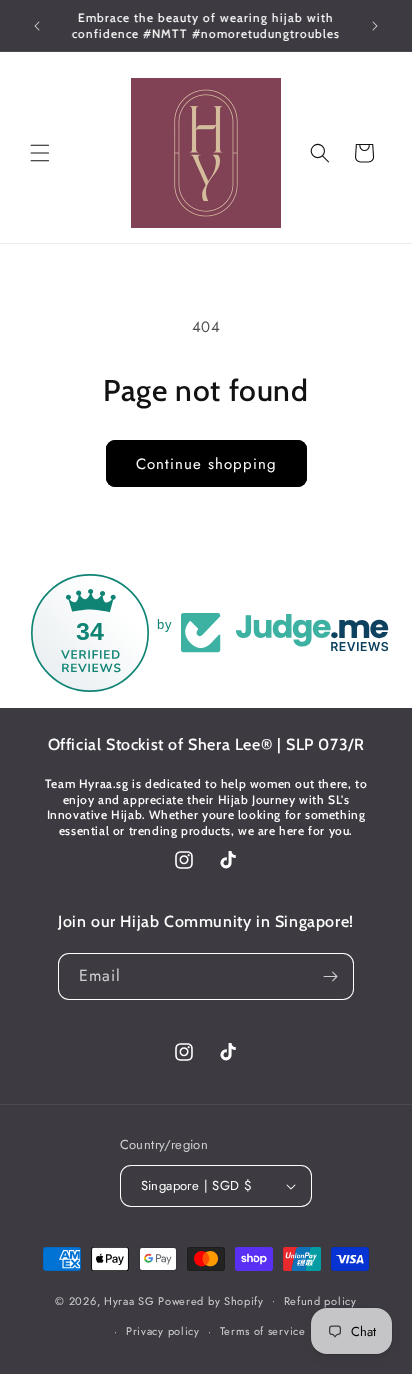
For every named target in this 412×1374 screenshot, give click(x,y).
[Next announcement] (375, 26)
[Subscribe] (331, 976)
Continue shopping (206, 464)
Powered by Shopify (211, 1300)
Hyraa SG (129, 1300)
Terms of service (263, 1331)
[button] (40, 153)
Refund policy (320, 1301)
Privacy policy (163, 1331)
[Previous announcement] (37, 26)
